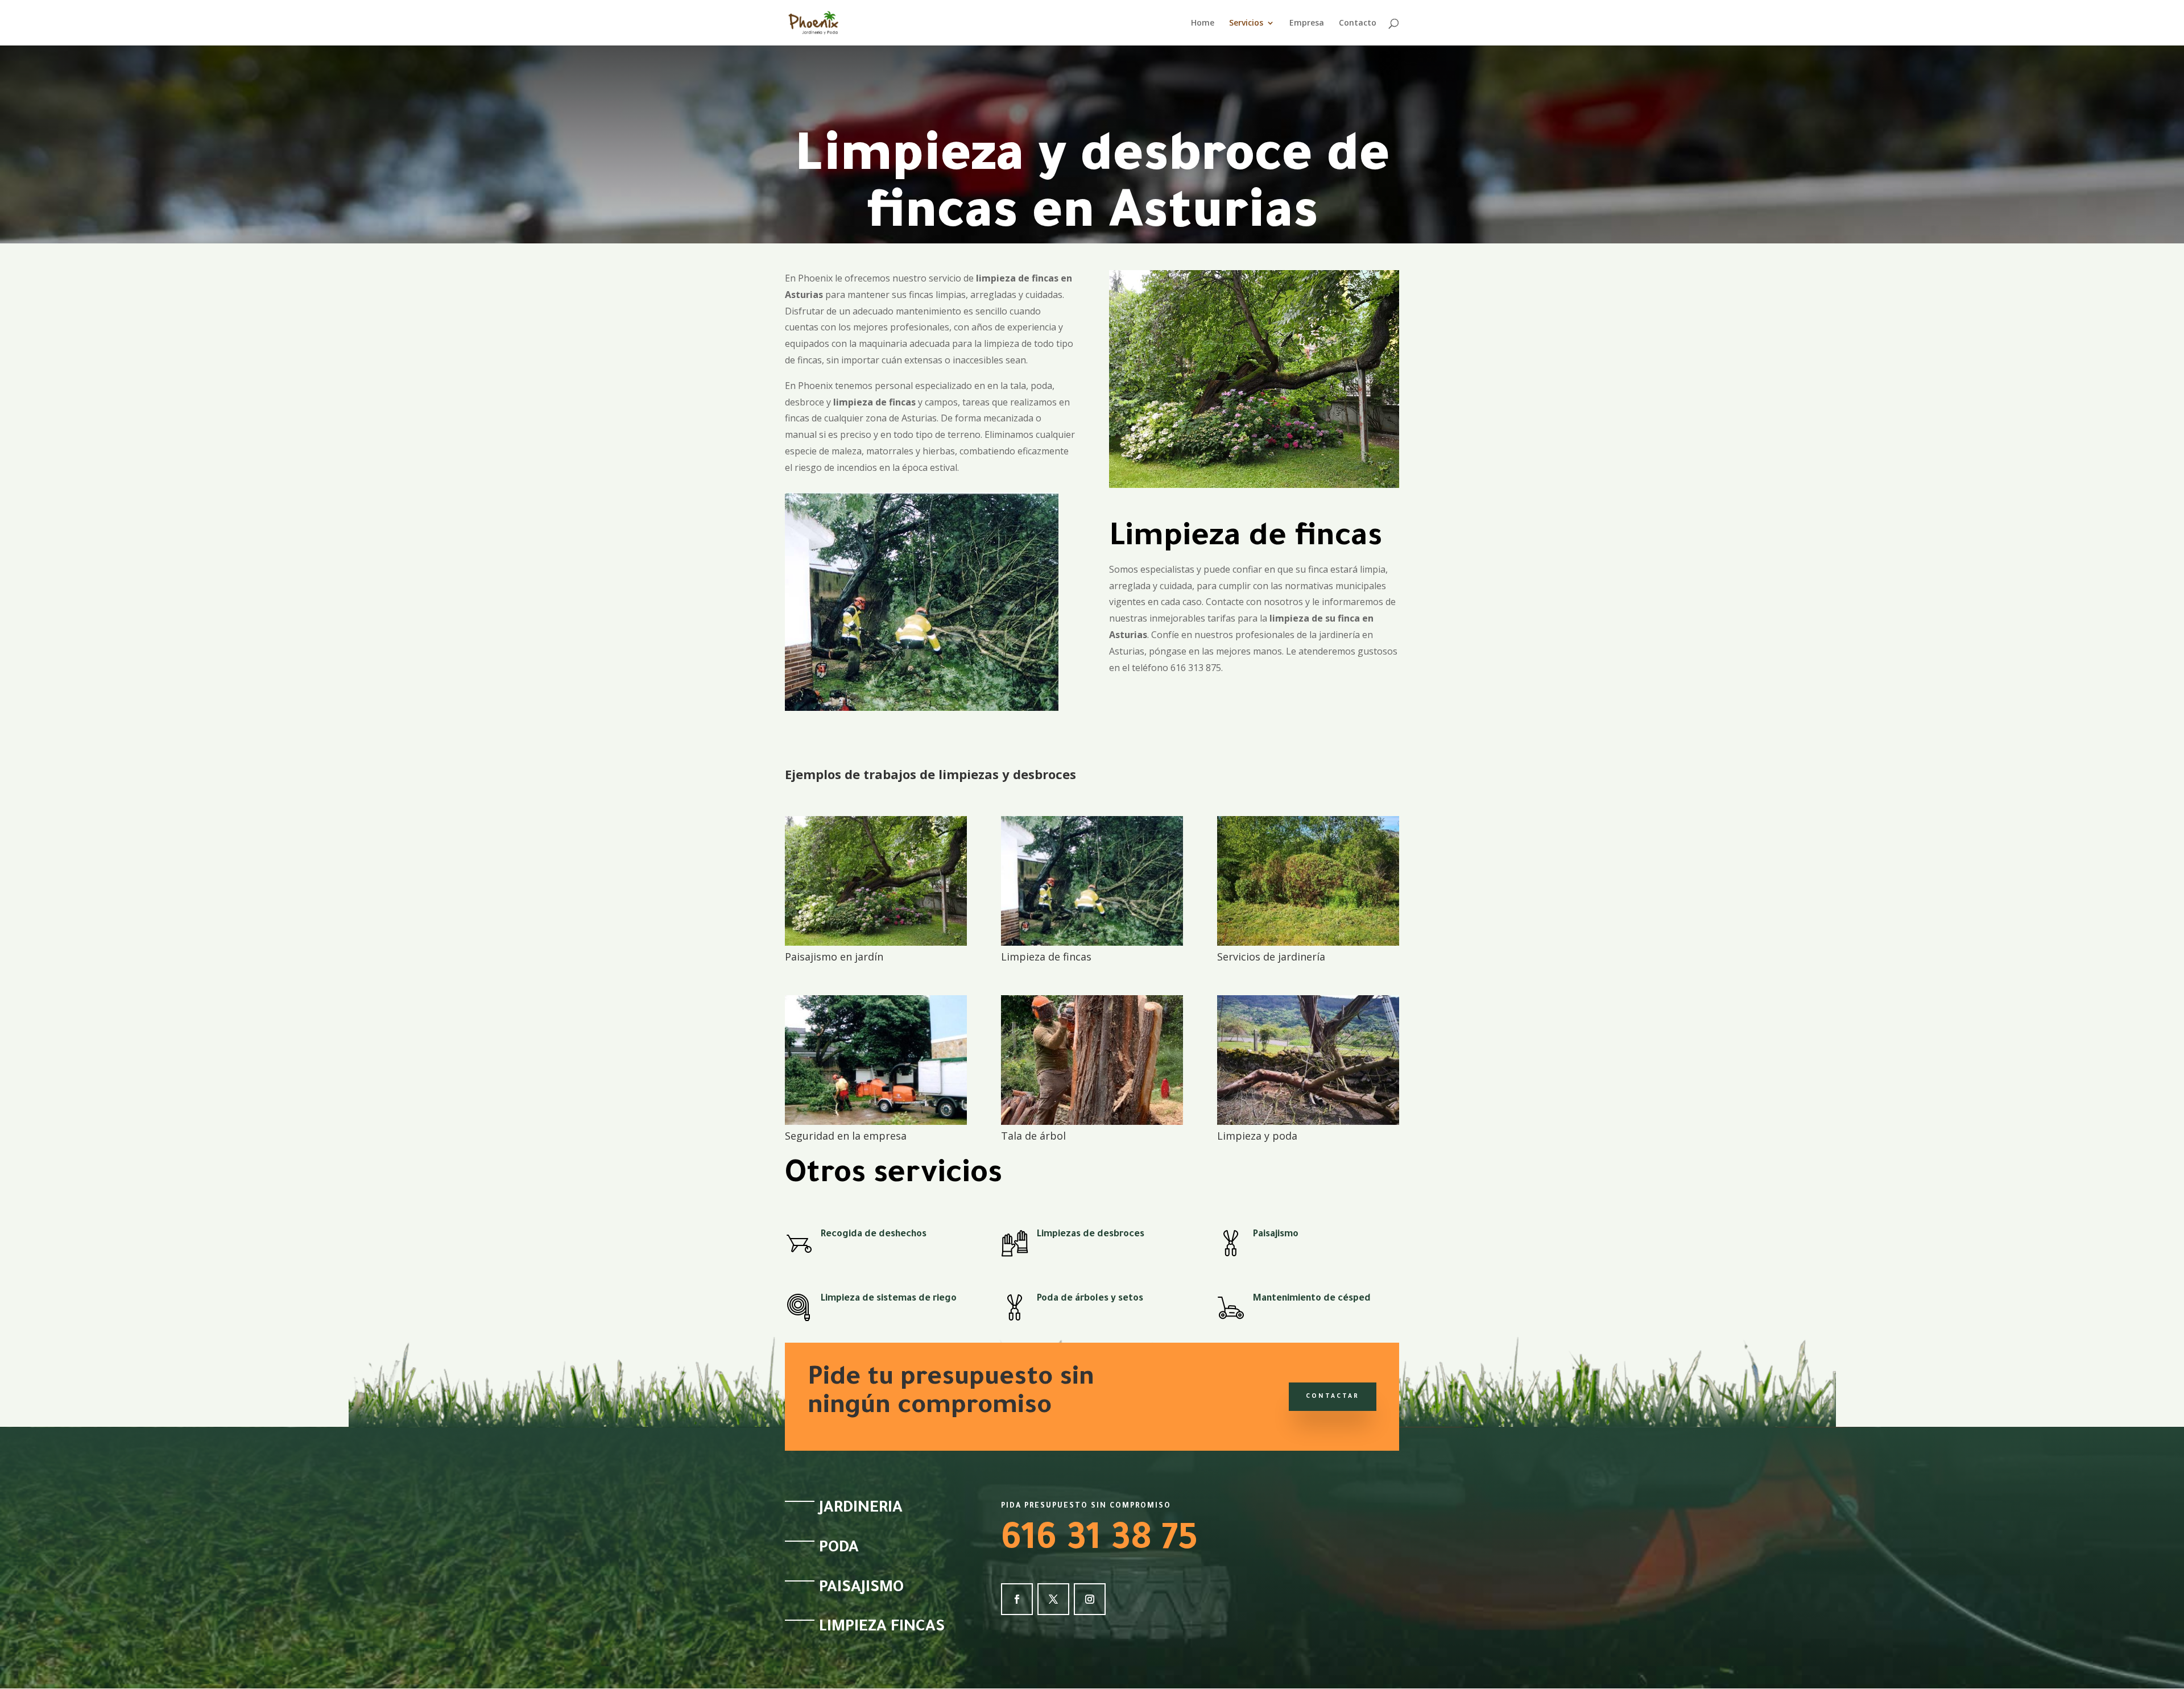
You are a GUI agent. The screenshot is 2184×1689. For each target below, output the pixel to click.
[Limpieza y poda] (1308, 1122)
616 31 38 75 (1099, 1542)
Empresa (1307, 23)
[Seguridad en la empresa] (876, 1122)
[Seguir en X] (1053, 1599)
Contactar (1333, 1397)
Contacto (1358, 23)
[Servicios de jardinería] (1308, 943)
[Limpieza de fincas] (1092, 943)
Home (1203, 23)
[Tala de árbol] (1092, 1122)
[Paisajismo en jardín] (876, 943)
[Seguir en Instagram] (1090, 1599)
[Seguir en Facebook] (1017, 1599)
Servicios (1246, 23)
